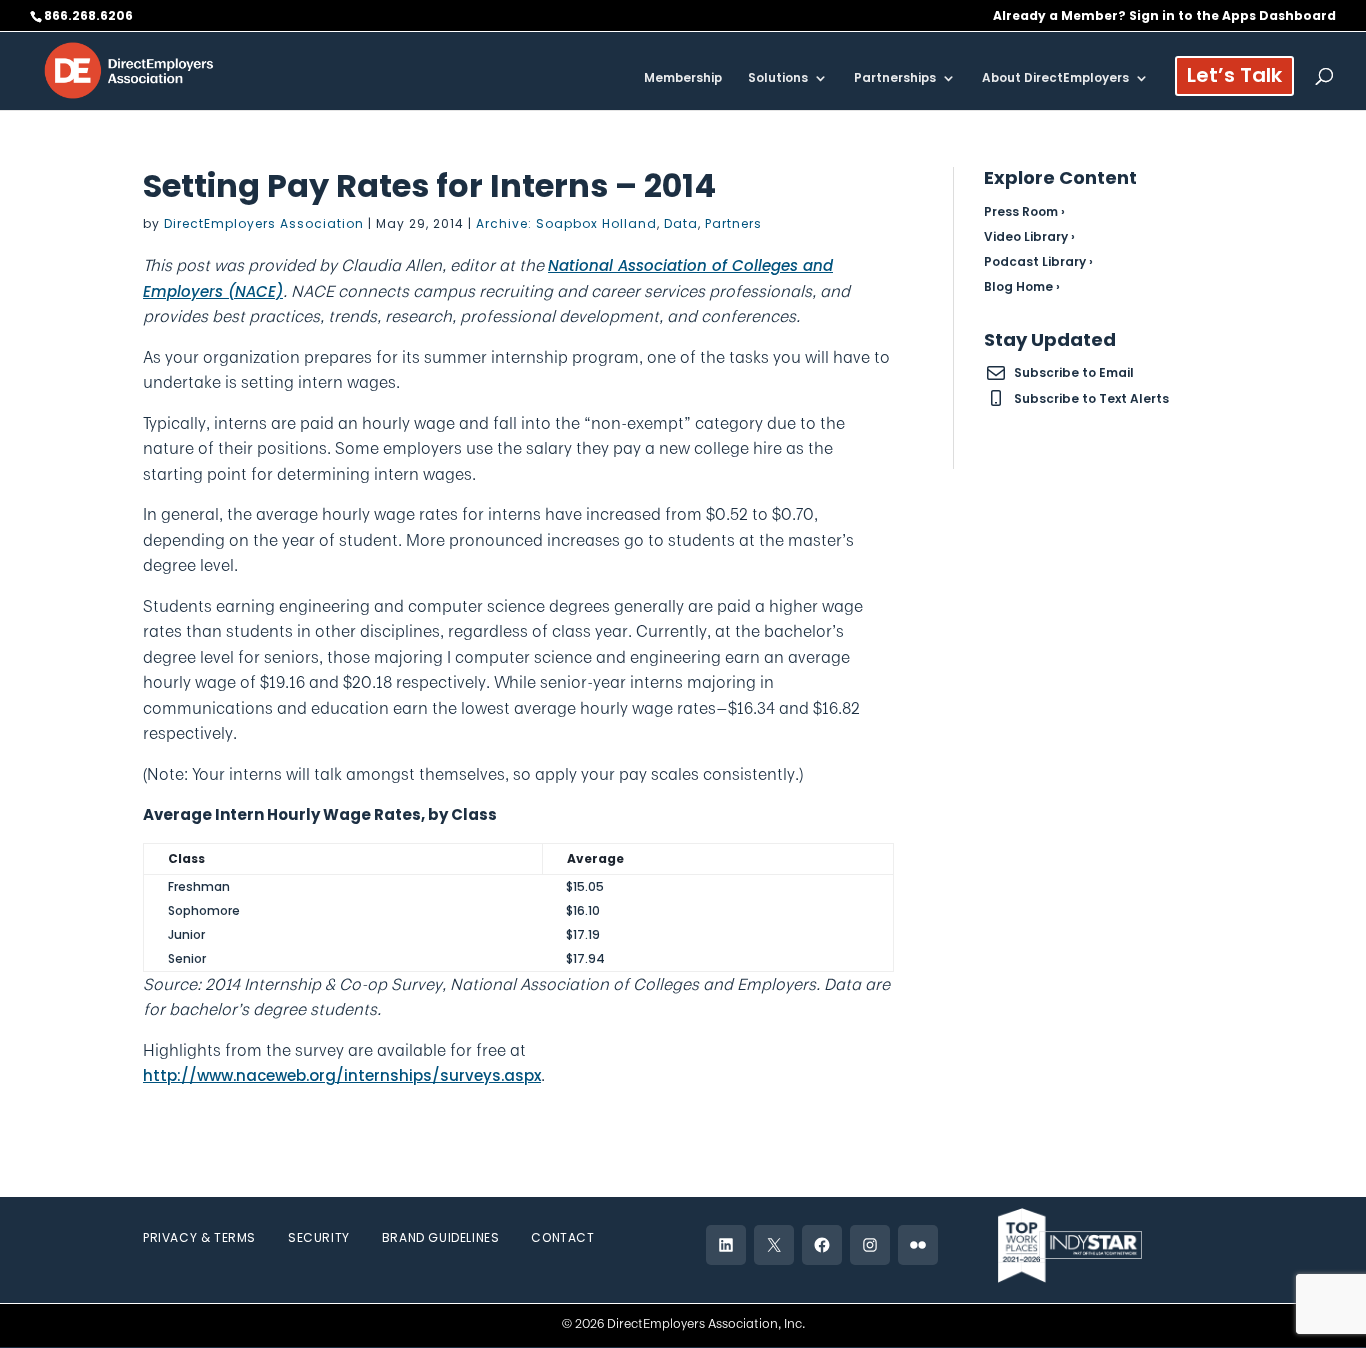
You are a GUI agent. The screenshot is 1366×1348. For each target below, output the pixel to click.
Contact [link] (562, 1237)
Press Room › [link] (1024, 211)
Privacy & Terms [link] (199, 1237)
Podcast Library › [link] (1038, 261)
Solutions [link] (778, 78)
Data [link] (681, 223)
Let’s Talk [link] (1234, 78)
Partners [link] (733, 223)
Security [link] (319, 1237)
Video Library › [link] (1029, 236)
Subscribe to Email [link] (1074, 372)
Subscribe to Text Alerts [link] (1091, 398)
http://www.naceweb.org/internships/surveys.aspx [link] (342, 1075)
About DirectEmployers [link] (1055, 78)
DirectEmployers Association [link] (264, 223)
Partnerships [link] (895, 78)
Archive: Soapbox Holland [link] (566, 223)
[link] (129, 69)
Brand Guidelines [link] (441, 1237)
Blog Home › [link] (1022, 286)
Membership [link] (683, 78)
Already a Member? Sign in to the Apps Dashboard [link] (1164, 17)
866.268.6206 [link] (88, 15)
